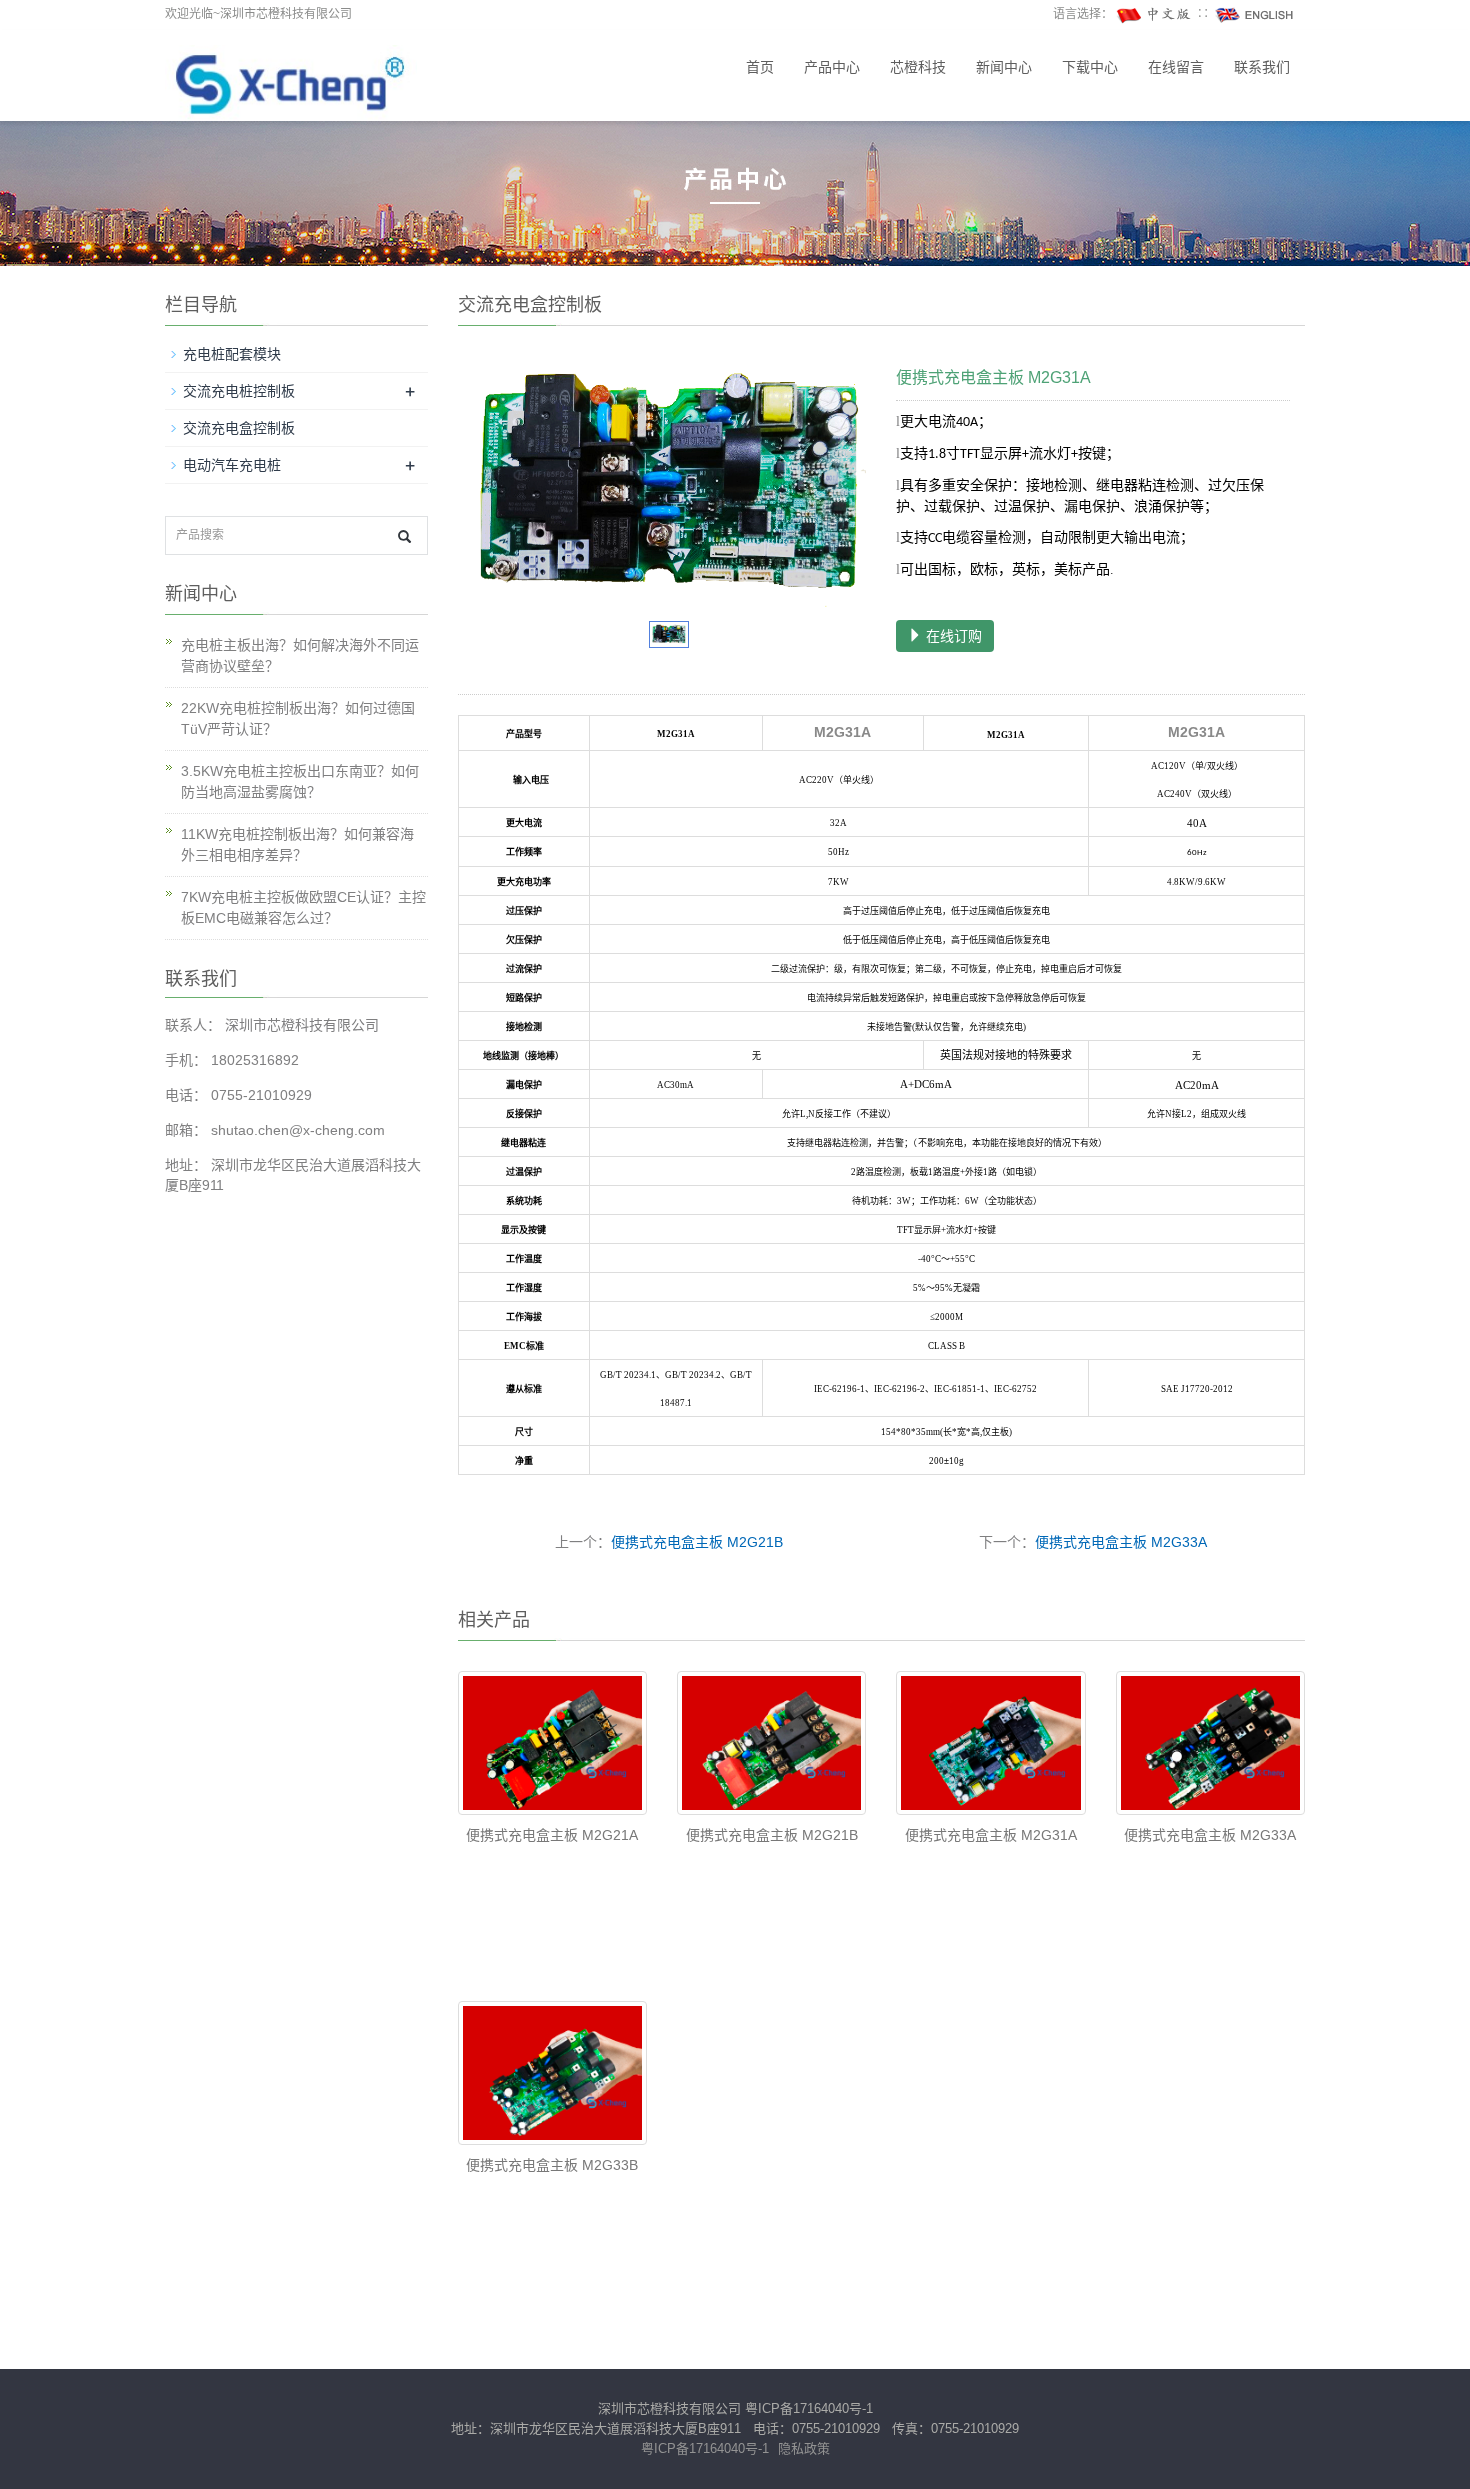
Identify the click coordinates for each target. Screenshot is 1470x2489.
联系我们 (1262, 67)
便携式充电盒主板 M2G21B (697, 1542)
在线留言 (1176, 67)
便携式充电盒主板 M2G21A (552, 1835)
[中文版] (1155, 14)
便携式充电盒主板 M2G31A (991, 1835)
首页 (760, 67)
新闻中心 (1004, 67)
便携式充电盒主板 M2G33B (552, 2165)
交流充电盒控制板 (239, 428)
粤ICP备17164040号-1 (809, 2408)
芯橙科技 (918, 67)
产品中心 (832, 67)
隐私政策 (804, 2448)
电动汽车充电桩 (232, 465)
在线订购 (952, 636)
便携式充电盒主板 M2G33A (1121, 1542)
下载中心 (1090, 67)
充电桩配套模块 (232, 354)
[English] (1255, 14)
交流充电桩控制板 (239, 391)
